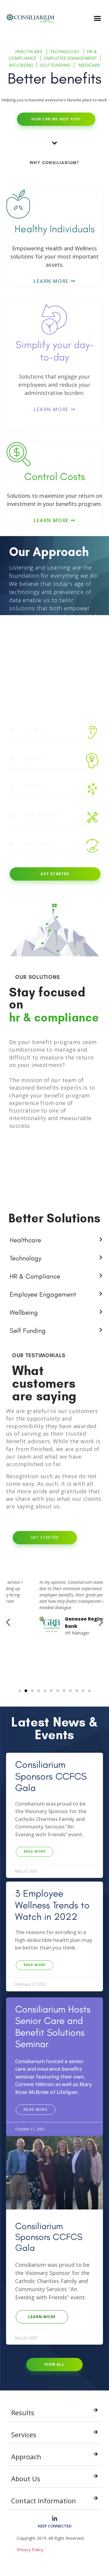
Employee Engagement (71, 58)
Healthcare (29, 51)
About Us (26, 2479)
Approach (26, 2457)
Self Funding (55, 65)
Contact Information (44, 2501)
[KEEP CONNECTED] (55, 2519)
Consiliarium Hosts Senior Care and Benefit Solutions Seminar (53, 2026)
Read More (35, 1852)
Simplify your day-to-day (55, 351)
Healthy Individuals (55, 229)
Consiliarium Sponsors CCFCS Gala (51, 1776)
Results (23, 2412)
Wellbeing (21, 65)
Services (24, 2435)
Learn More (52, 281)
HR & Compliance (35, 1276)
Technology (65, 51)
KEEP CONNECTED (55, 2526)
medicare (89, 65)
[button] (97, 18)
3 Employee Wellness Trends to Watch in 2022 (52, 1905)
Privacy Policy (30, 2550)
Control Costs (55, 476)
